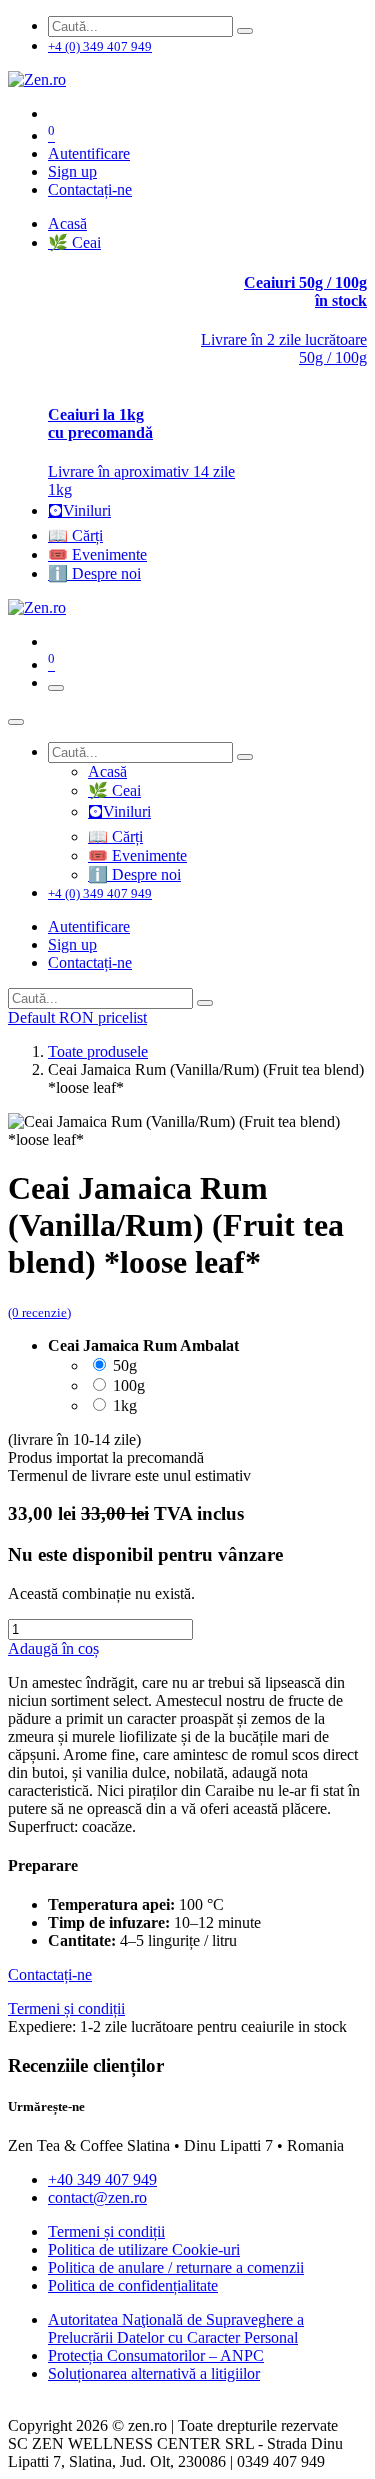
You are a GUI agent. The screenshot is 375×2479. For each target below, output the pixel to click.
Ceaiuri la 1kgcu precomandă (100, 423)
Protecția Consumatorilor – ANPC (156, 2355)
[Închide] (16, 722)
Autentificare (89, 153)
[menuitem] (67, 223)
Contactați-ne (90, 189)
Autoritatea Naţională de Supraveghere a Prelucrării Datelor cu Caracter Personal (176, 2328)
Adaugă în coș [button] (53, 1648)
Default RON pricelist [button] (77, 1017)
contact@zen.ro (97, 2197)
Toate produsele (98, 1051)
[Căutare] (245, 31)
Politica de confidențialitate (133, 2285)
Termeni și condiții (106, 2231)
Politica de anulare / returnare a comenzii (176, 2267)
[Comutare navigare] (56, 688)
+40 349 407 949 (102, 2179)
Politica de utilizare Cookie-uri (144, 2249)
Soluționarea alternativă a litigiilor (154, 2373)
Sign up (72, 171)
